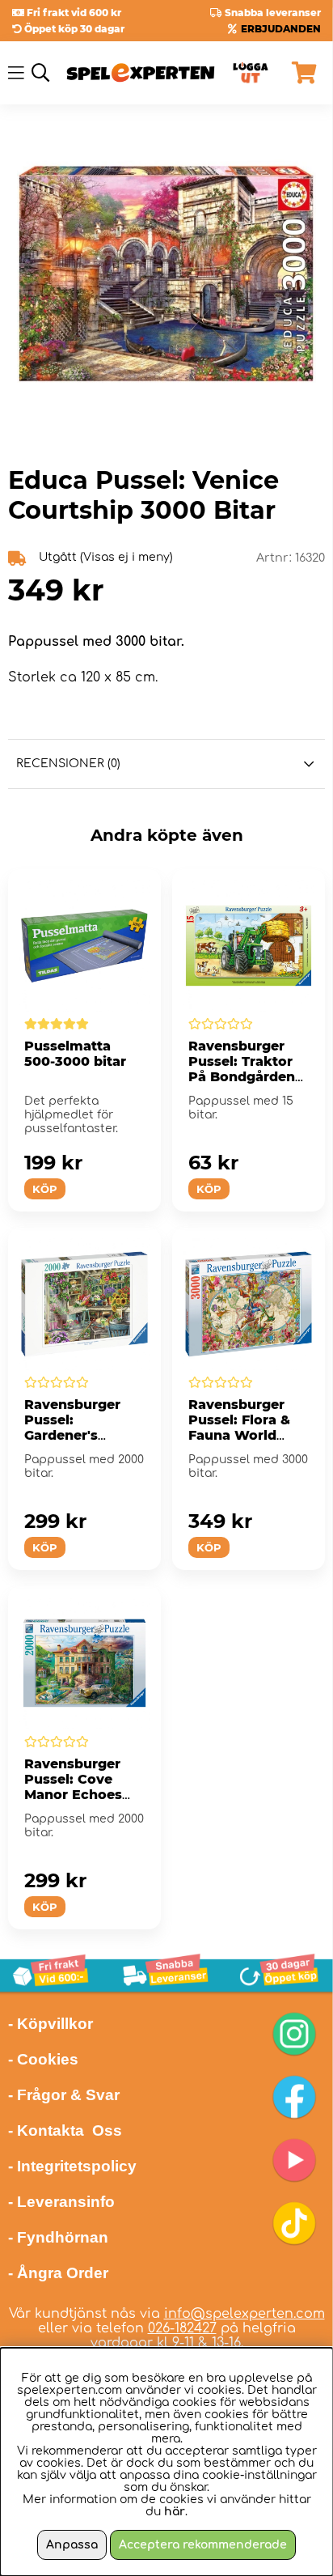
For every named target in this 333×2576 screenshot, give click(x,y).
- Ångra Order (58, 2273)
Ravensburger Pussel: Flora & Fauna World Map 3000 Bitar (241, 1428)
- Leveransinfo (61, 2202)
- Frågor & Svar (64, 2095)
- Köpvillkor (51, 2024)
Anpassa (72, 2545)
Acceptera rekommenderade (203, 2545)
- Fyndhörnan (58, 2237)
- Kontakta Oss (65, 2130)
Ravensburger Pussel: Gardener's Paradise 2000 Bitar (74, 1435)
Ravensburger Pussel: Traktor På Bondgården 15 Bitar (242, 1069)
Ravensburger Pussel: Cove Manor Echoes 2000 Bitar (73, 1787)
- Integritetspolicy (72, 2166)
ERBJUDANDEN (281, 29)
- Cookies (43, 2059)
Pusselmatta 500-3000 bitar (75, 1054)
